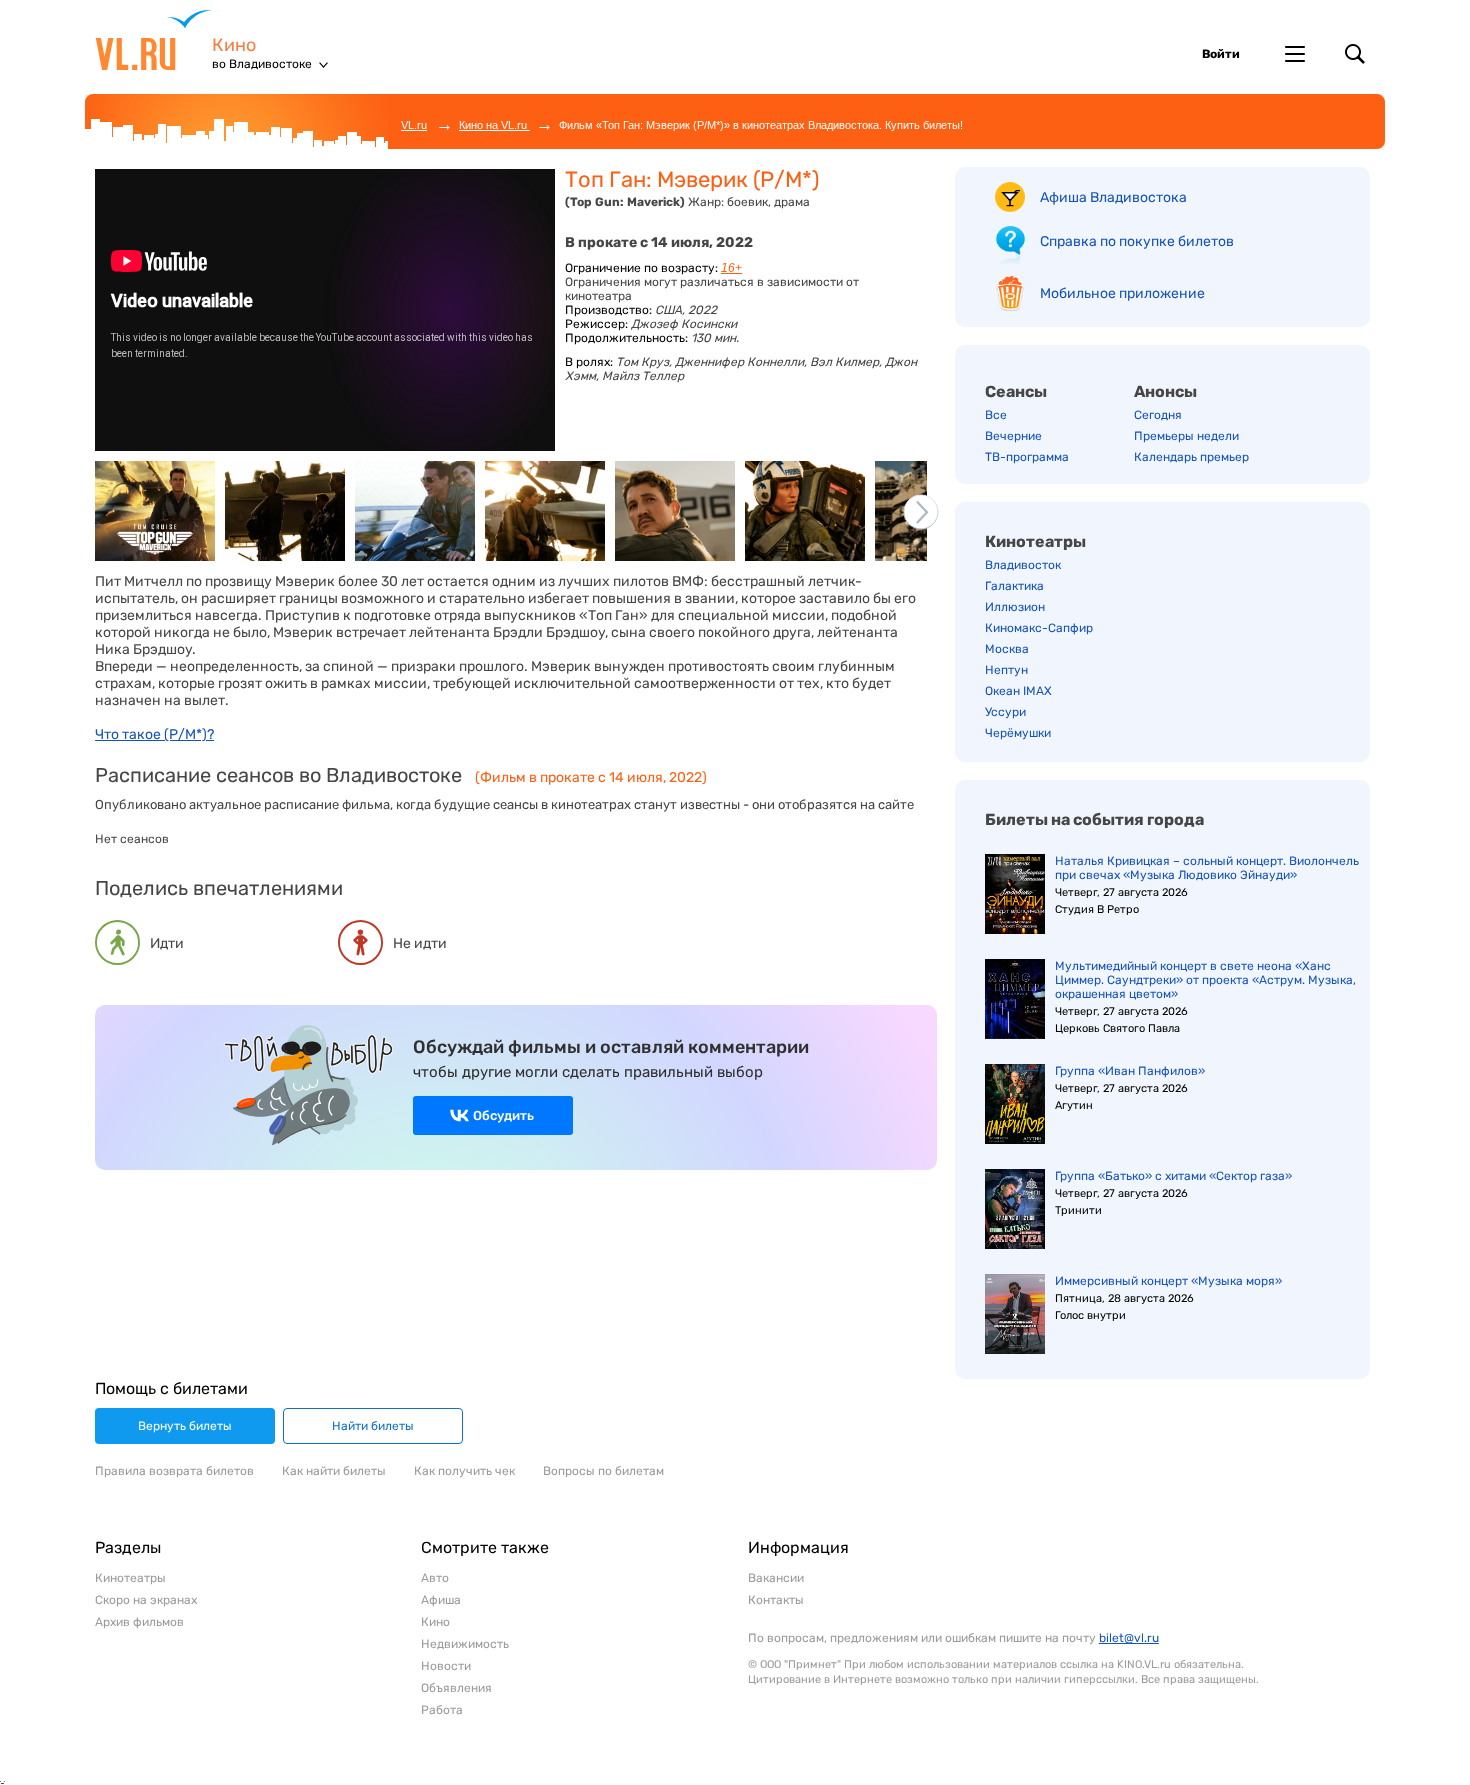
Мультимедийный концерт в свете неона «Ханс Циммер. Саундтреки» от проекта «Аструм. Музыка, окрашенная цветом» (1205, 980)
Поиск (1355, 54)
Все (996, 415)
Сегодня (1158, 415)
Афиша (441, 1600)
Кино (234, 45)
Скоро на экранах (146, 1600)
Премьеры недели (1186, 436)
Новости (446, 1666)
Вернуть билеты (185, 1426)
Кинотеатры (1035, 541)
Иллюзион (1015, 607)
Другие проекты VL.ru (1295, 54)
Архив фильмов (139, 1622)
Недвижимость (465, 1644)
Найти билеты (373, 1426)
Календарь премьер (1191, 457)
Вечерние (1013, 436)
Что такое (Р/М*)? (154, 734)
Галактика (1014, 586)
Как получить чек (464, 1471)
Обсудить (503, 1115)
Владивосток (1023, 565)
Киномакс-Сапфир (1039, 628)
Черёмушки (1018, 733)
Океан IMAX (1018, 691)
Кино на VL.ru (494, 125)
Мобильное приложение (1122, 293)
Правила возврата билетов (174, 1471)
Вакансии (776, 1578)
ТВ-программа (1027, 457)
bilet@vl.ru (1129, 1638)
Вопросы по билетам (603, 1471)
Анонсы (1165, 391)
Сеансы (1016, 391)
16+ (731, 268)
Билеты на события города (1094, 819)
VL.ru (153, 40)
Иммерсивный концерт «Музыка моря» (1168, 1281)
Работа (442, 1710)
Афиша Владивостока (1113, 197)
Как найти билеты (334, 1471)
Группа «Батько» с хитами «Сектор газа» (1173, 1176)
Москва (1007, 649)
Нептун (1006, 670)
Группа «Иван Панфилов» (1130, 1071)
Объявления (456, 1688)
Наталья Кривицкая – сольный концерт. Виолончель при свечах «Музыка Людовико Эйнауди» (1207, 868)
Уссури (1005, 712)
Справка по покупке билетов (1137, 241)
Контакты (776, 1600)
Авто (435, 1578)
